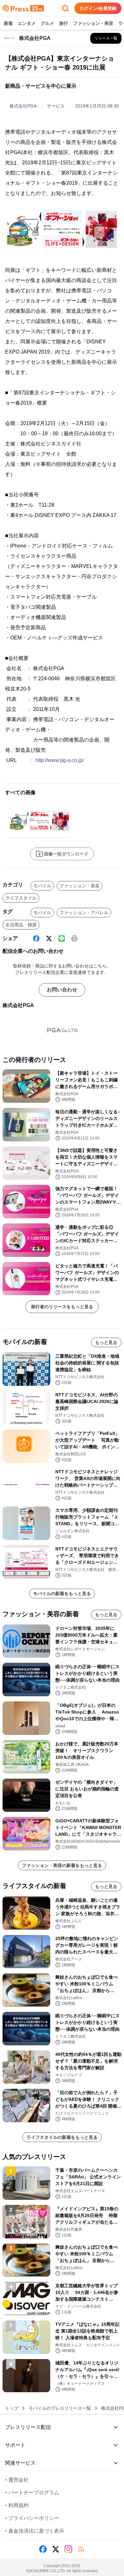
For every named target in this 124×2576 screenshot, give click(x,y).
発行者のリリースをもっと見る (62, 1307)
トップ (12, 2408)
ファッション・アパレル (84, 913)
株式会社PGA (23, 106)
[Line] (62, 938)
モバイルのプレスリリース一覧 (60, 2408)
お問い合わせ (62, 990)
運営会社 (17, 2480)
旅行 (64, 23)
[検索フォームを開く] (65, 8)
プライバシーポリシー (32, 2518)
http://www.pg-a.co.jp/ (60, 760)
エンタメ (27, 23)
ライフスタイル (21, 898)
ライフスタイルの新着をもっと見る (62, 2137)
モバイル (42, 886)
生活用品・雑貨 (21, 925)
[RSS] (81, 2549)
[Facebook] (36, 938)
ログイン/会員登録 (98, 8)
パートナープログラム (32, 2493)
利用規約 (17, 2505)
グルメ (47, 23)
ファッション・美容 (93, 23)
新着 (8, 23)
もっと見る (106, 1342)
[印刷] (74, 938)
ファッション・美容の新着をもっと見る (62, 1865)
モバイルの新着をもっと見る (62, 1594)
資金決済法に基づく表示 (35, 2531)
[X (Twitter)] (49, 938)
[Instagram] (68, 2549)
